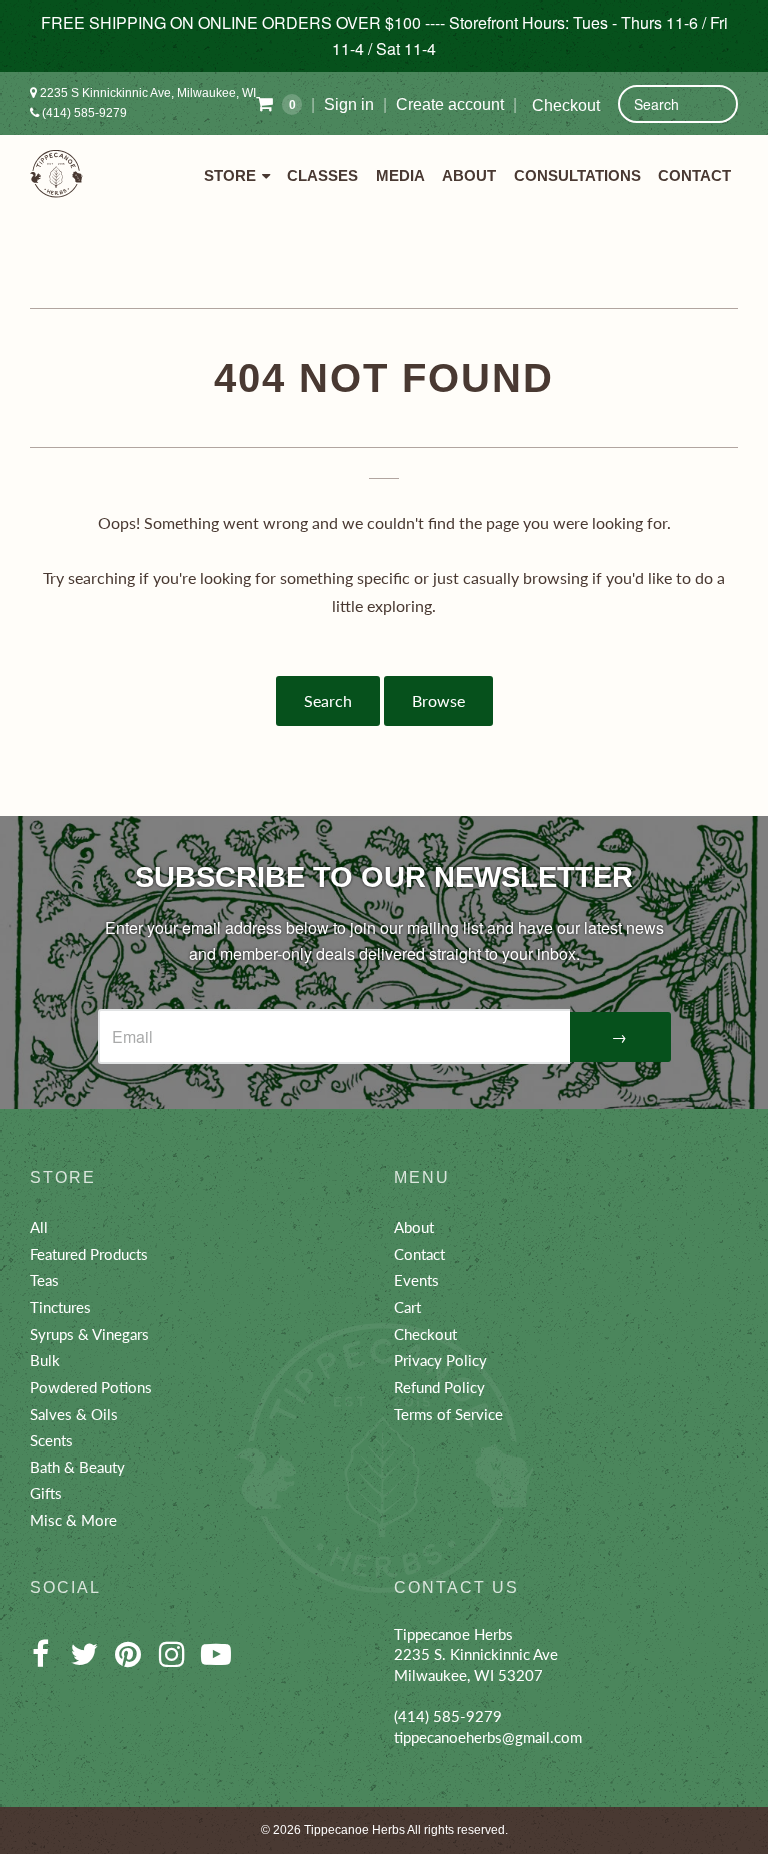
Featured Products (89, 1254)
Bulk (45, 1360)
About (469, 176)
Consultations (577, 176)
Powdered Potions (91, 1387)
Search (328, 700)
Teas (44, 1280)
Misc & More (73, 1520)
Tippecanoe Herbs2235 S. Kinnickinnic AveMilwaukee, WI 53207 (476, 1654)
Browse (438, 700)
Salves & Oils (74, 1414)
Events (416, 1280)
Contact (694, 176)
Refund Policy (439, 1387)
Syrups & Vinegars (89, 1334)
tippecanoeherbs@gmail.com (488, 1737)
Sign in (349, 104)
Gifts (46, 1493)
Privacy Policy (440, 1360)
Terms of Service (448, 1414)
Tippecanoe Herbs (354, 1830)
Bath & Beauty (77, 1467)
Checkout (566, 105)
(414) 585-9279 (83, 113)
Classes (322, 176)
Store (230, 176)
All (39, 1227)
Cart (407, 1307)
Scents (51, 1440)
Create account (450, 104)
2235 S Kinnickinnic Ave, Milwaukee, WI (146, 93)
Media (400, 176)
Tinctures (60, 1307)
